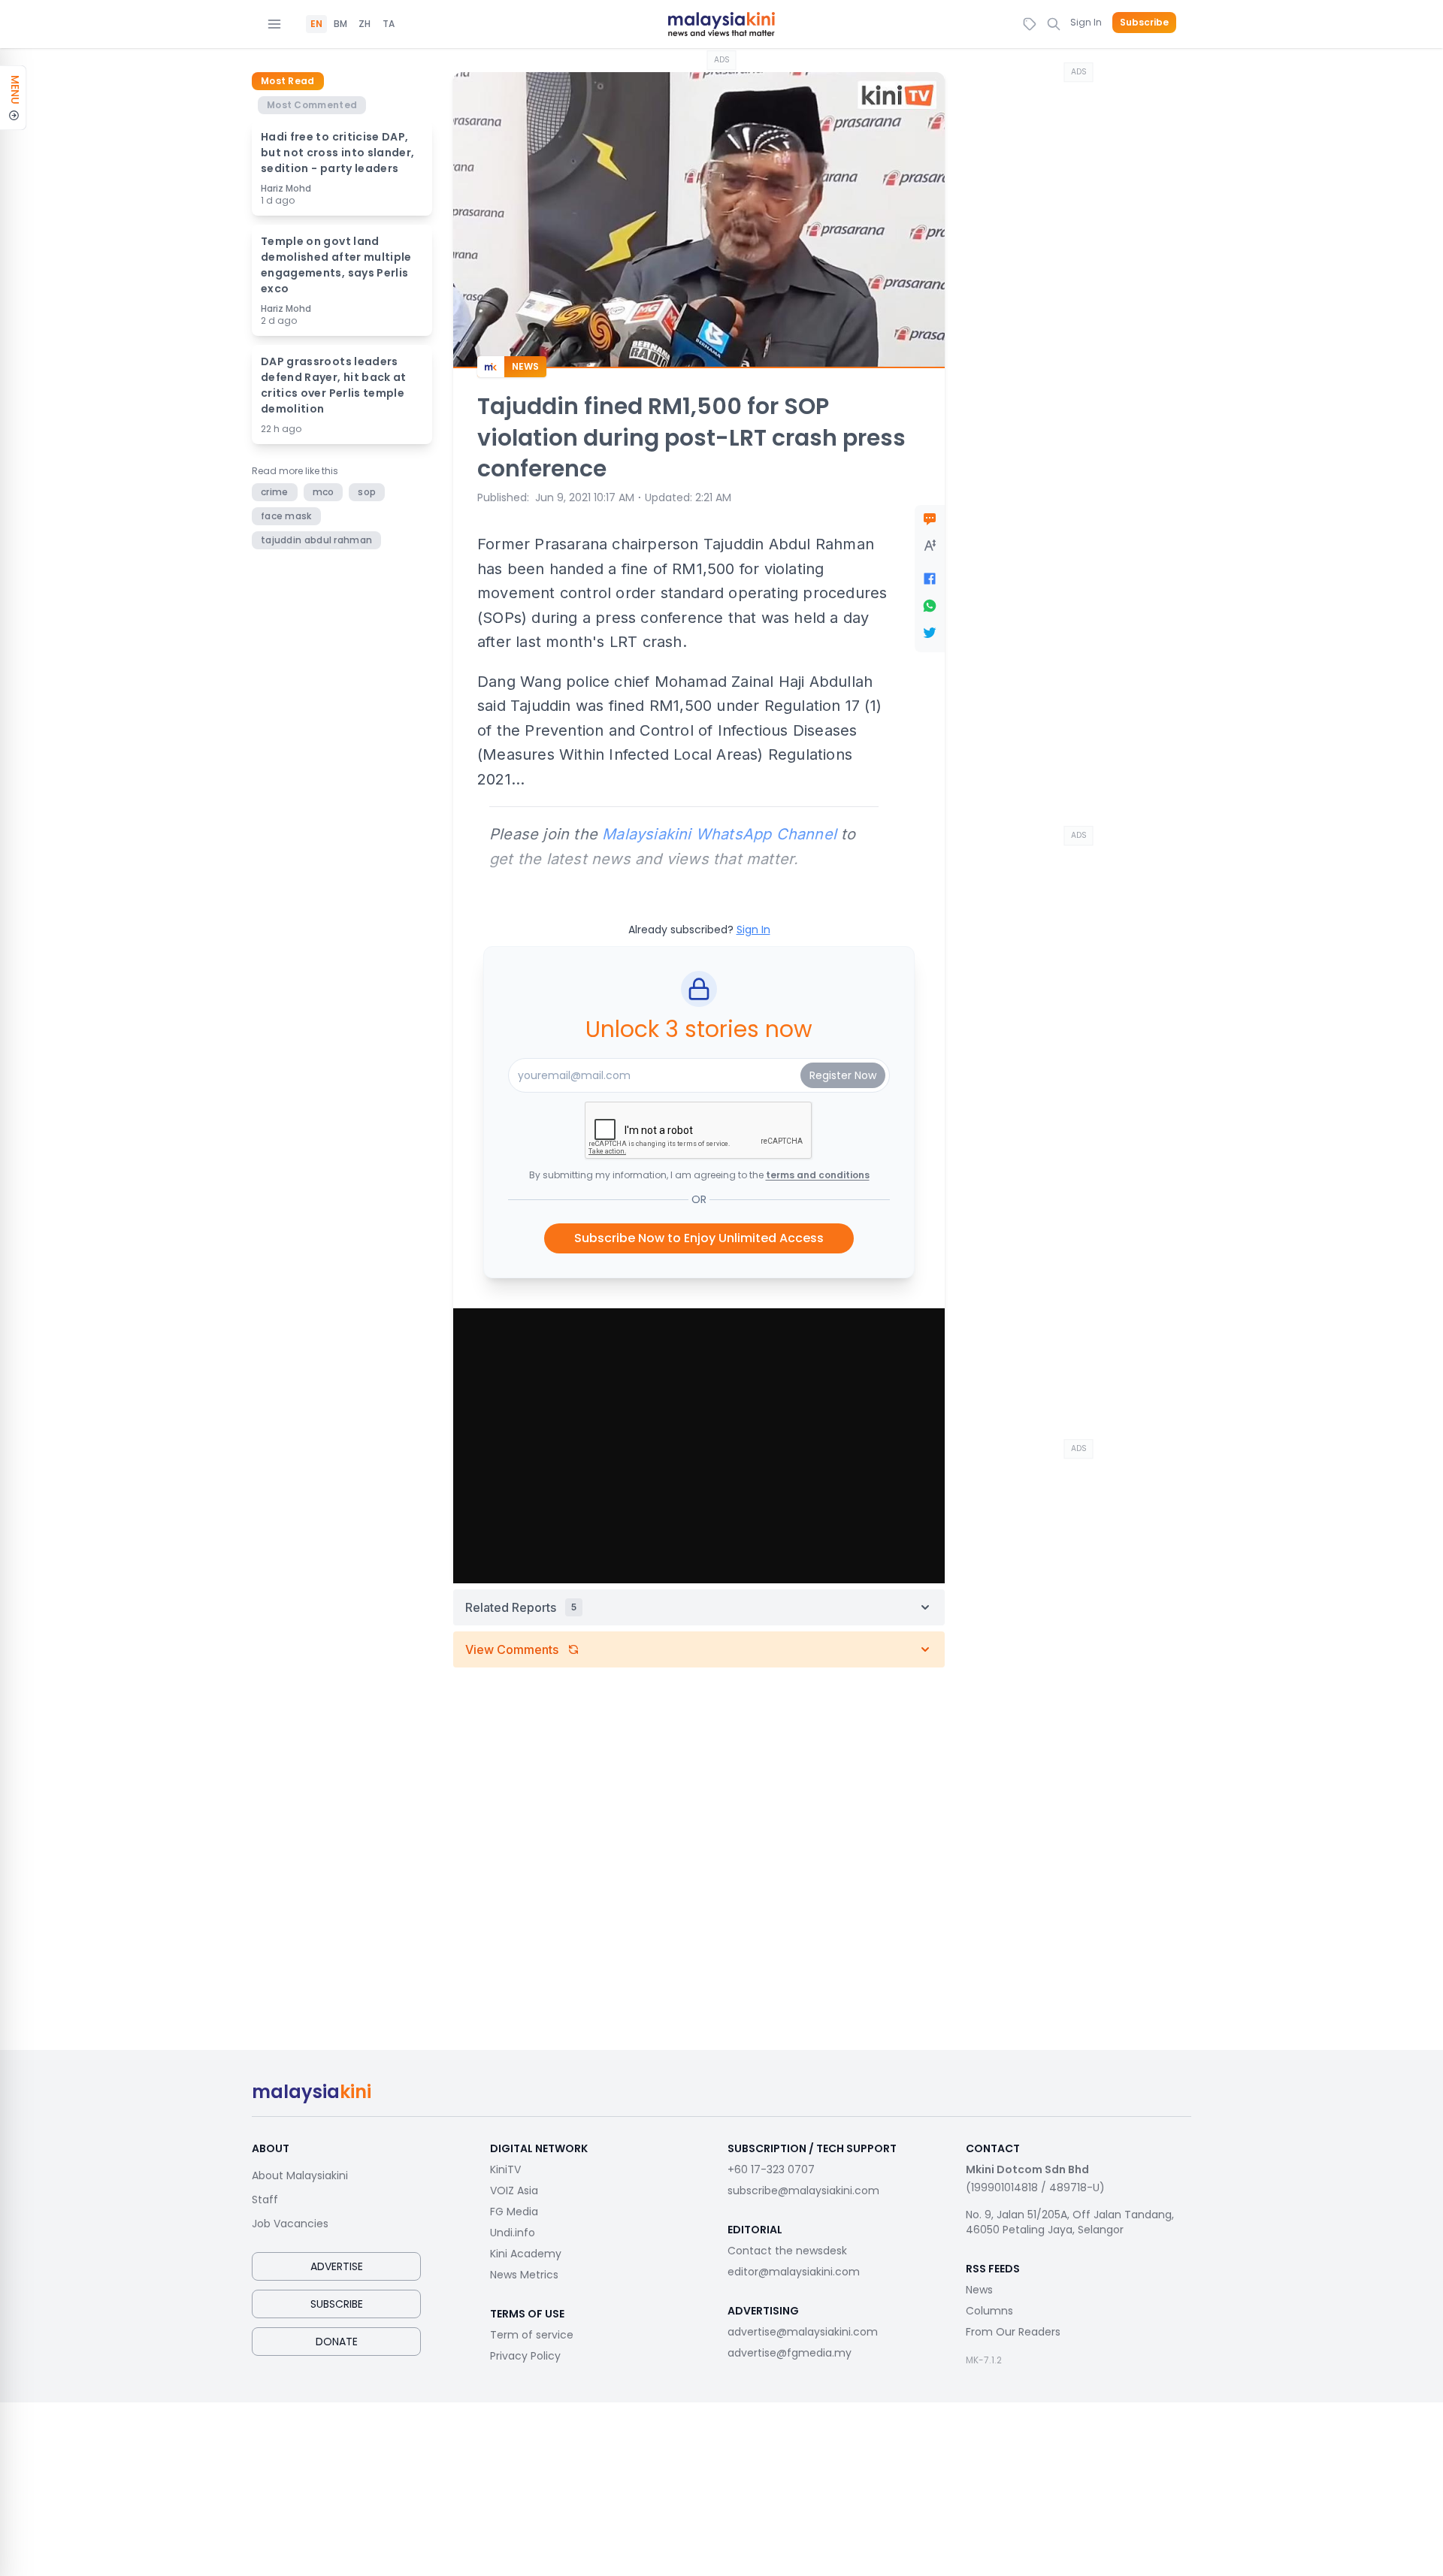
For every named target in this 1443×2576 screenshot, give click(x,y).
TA (389, 24)
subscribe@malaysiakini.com (803, 2191)
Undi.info (513, 2233)
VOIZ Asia (514, 2191)
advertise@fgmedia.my (790, 2353)
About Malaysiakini (300, 2175)
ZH (365, 24)
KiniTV (505, 2169)
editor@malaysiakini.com (794, 2272)
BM (340, 24)
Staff (265, 2200)
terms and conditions (818, 1175)
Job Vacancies (290, 2224)
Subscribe (1144, 23)
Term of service (532, 2335)
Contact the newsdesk (787, 2251)
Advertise (337, 2266)
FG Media (514, 2212)
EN (316, 24)
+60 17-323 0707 (771, 2169)
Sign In (1086, 22)
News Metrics (524, 2275)
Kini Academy (526, 2254)
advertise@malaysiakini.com (803, 2332)
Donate (337, 2342)
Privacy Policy (525, 2356)
